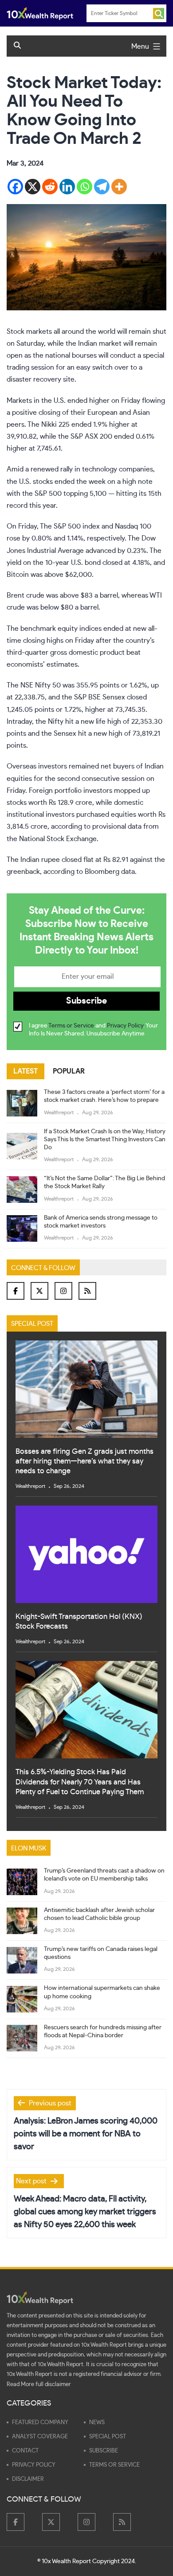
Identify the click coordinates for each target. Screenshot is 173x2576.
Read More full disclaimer (39, 2385)
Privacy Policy (125, 1026)
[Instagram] (63, 1291)
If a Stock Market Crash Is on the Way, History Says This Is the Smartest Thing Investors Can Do (105, 1139)
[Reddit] (50, 187)
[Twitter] (39, 1291)
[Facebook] (15, 187)
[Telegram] (102, 187)
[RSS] (87, 1291)
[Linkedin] (67, 187)
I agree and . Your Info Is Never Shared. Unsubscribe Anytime (93, 1030)
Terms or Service (71, 1026)
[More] (119, 187)
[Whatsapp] (85, 187)
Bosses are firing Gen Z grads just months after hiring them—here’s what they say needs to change (85, 1461)
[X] (33, 187)
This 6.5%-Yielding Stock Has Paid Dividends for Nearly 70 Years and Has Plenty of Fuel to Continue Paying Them (80, 1782)
